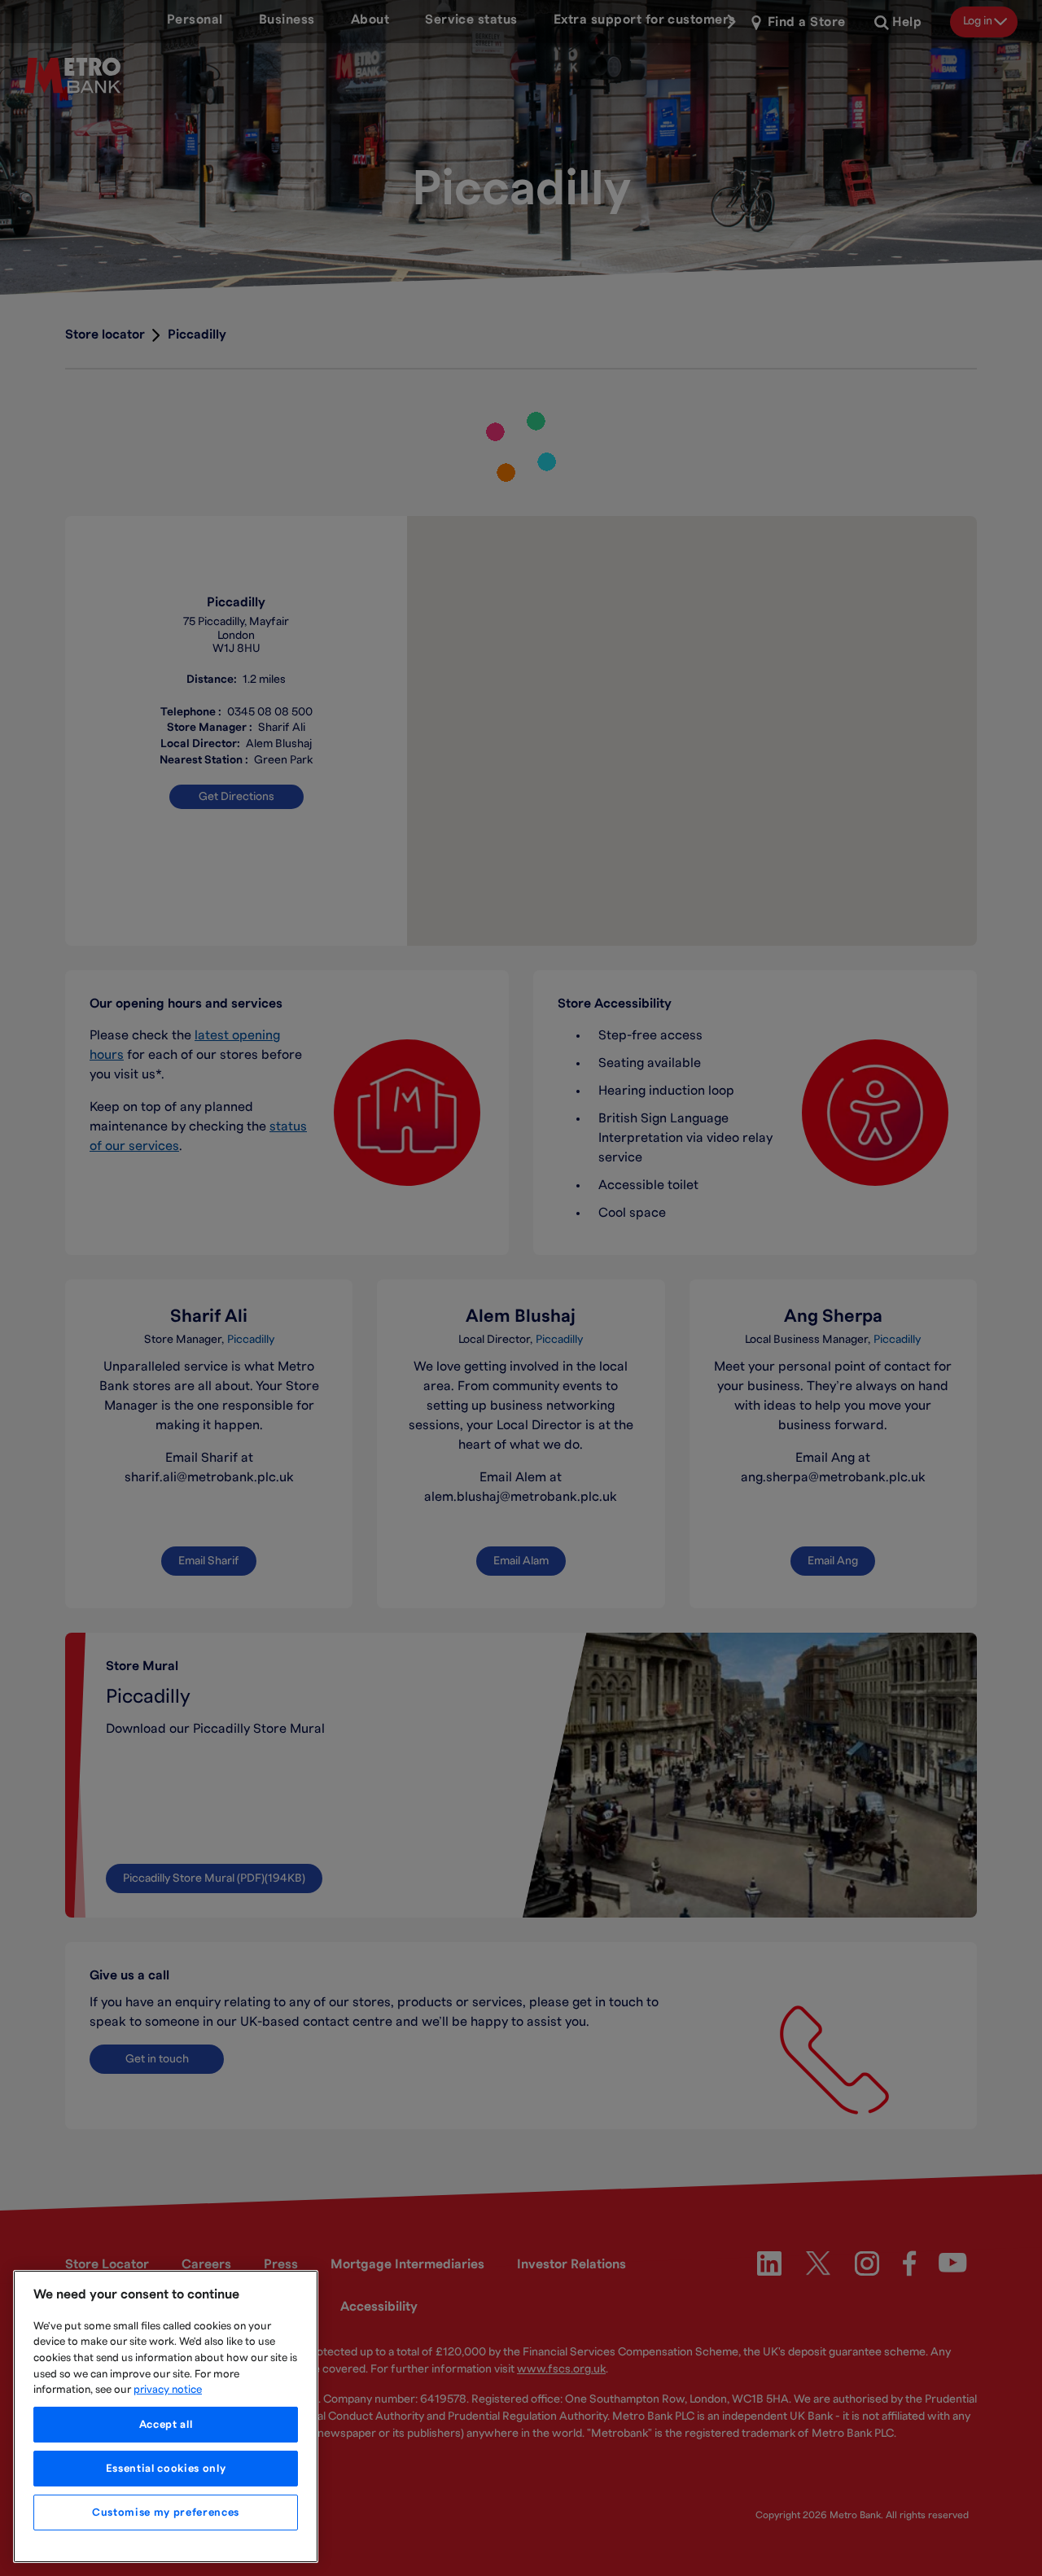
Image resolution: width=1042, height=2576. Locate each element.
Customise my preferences (166, 2513)
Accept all (166, 2425)
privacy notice (168, 2390)
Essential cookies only (166, 2469)
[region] (166, 2416)
